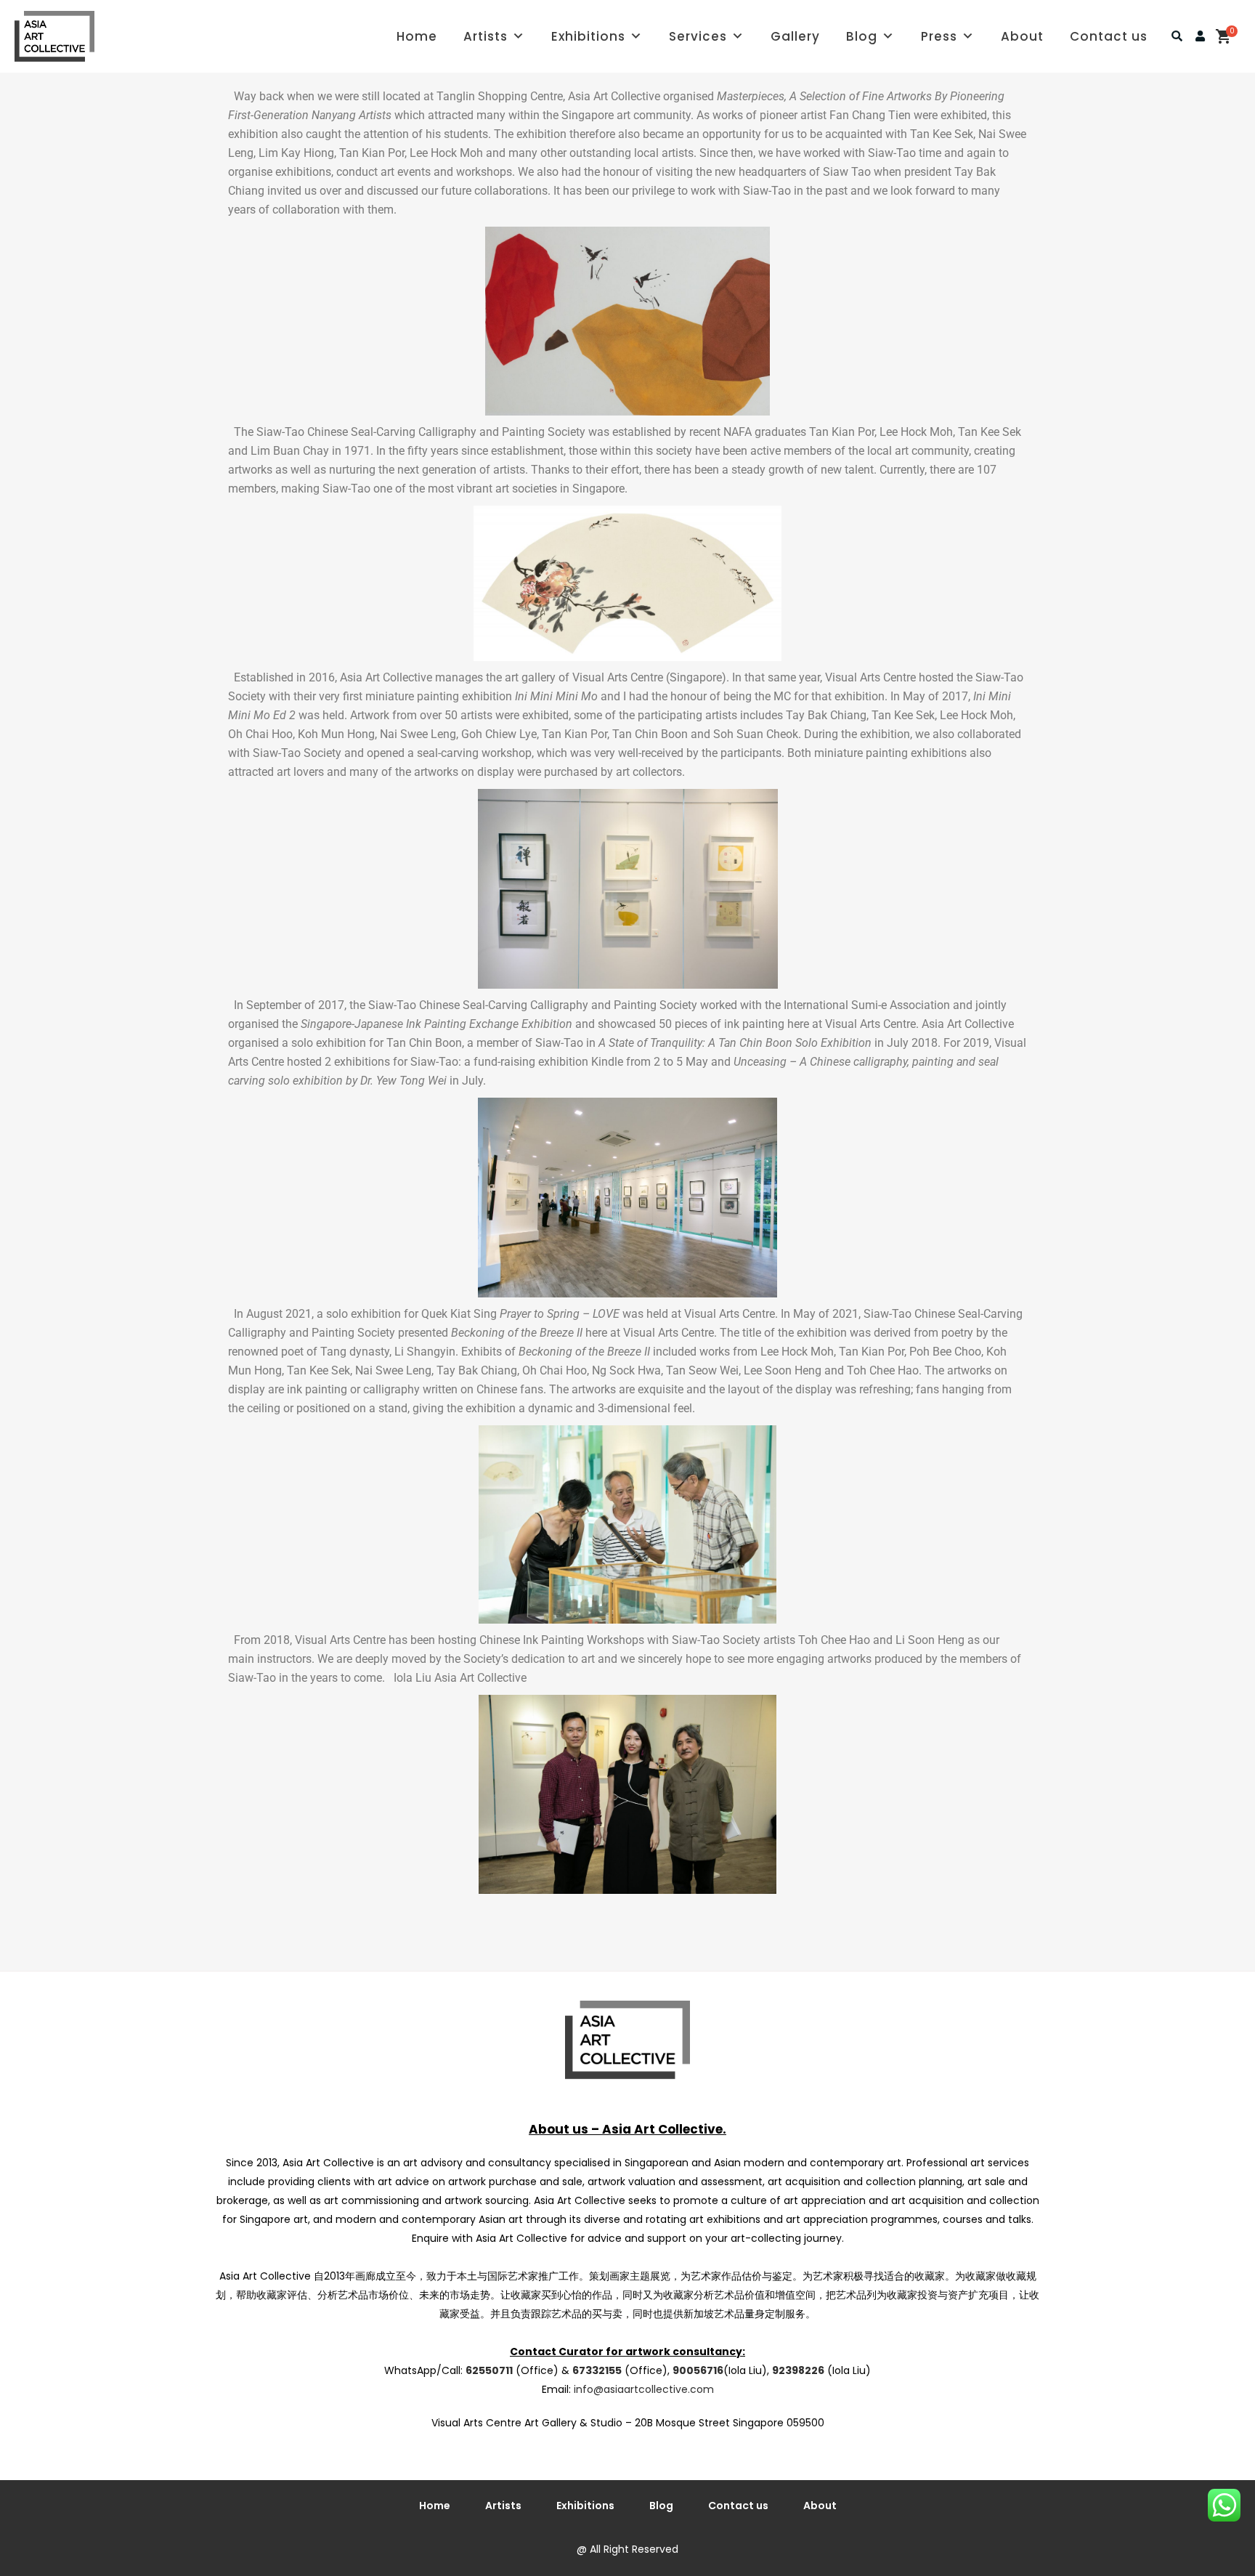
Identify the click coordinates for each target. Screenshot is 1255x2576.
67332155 (597, 2370)
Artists (486, 36)
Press (939, 36)
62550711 (489, 2370)
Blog (862, 36)
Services (698, 36)
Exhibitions (588, 36)
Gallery (795, 36)
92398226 (798, 2370)
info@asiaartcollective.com (644, 2389)
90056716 (698, 2370)
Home (417, 36)
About (1022, 36)
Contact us (1109, 36)
